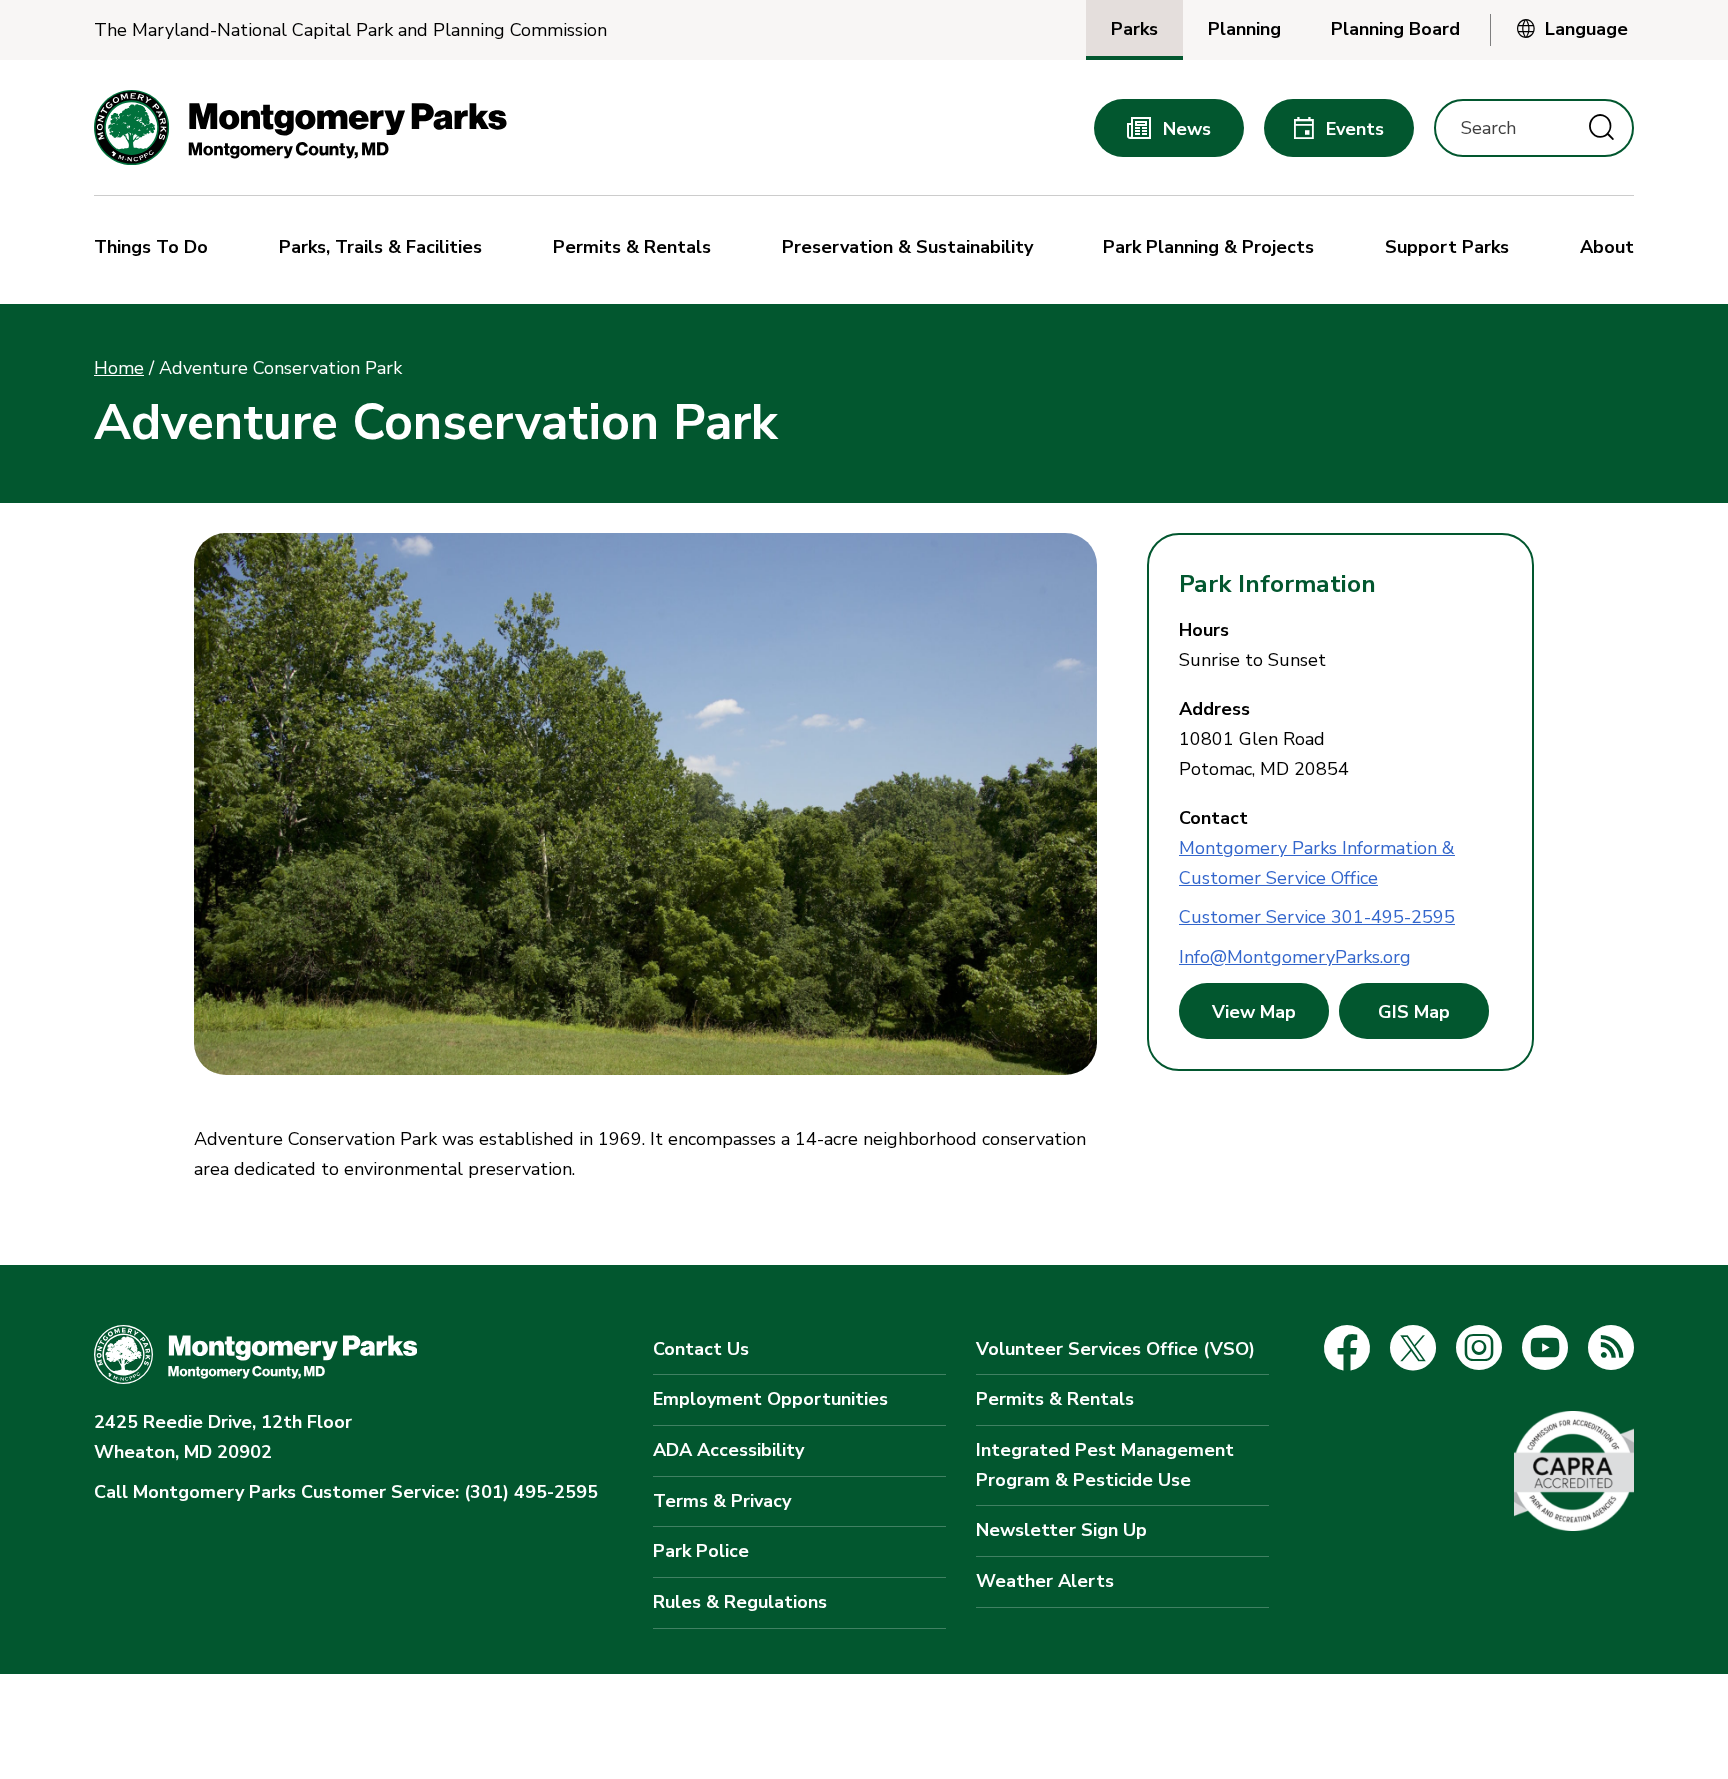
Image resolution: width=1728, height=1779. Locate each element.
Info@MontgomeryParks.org (1295, 957)
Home (119, 368)
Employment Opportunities (770, 1399)
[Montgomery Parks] (300, 127)
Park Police (701, 1551)
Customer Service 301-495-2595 (1317, 917)
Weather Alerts (1045, 1581)
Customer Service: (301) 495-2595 (346, 1492)
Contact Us (701, 1349)
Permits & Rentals (1055, 1399)
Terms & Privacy (722, 1501)
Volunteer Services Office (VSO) (1115, 1349)
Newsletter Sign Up (1061, 1530)
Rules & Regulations (740, 1602)
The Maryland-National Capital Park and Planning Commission (350, 30)
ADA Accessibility (728, 1450)
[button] (156, 250)
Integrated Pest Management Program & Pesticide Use (1105, 1465)
